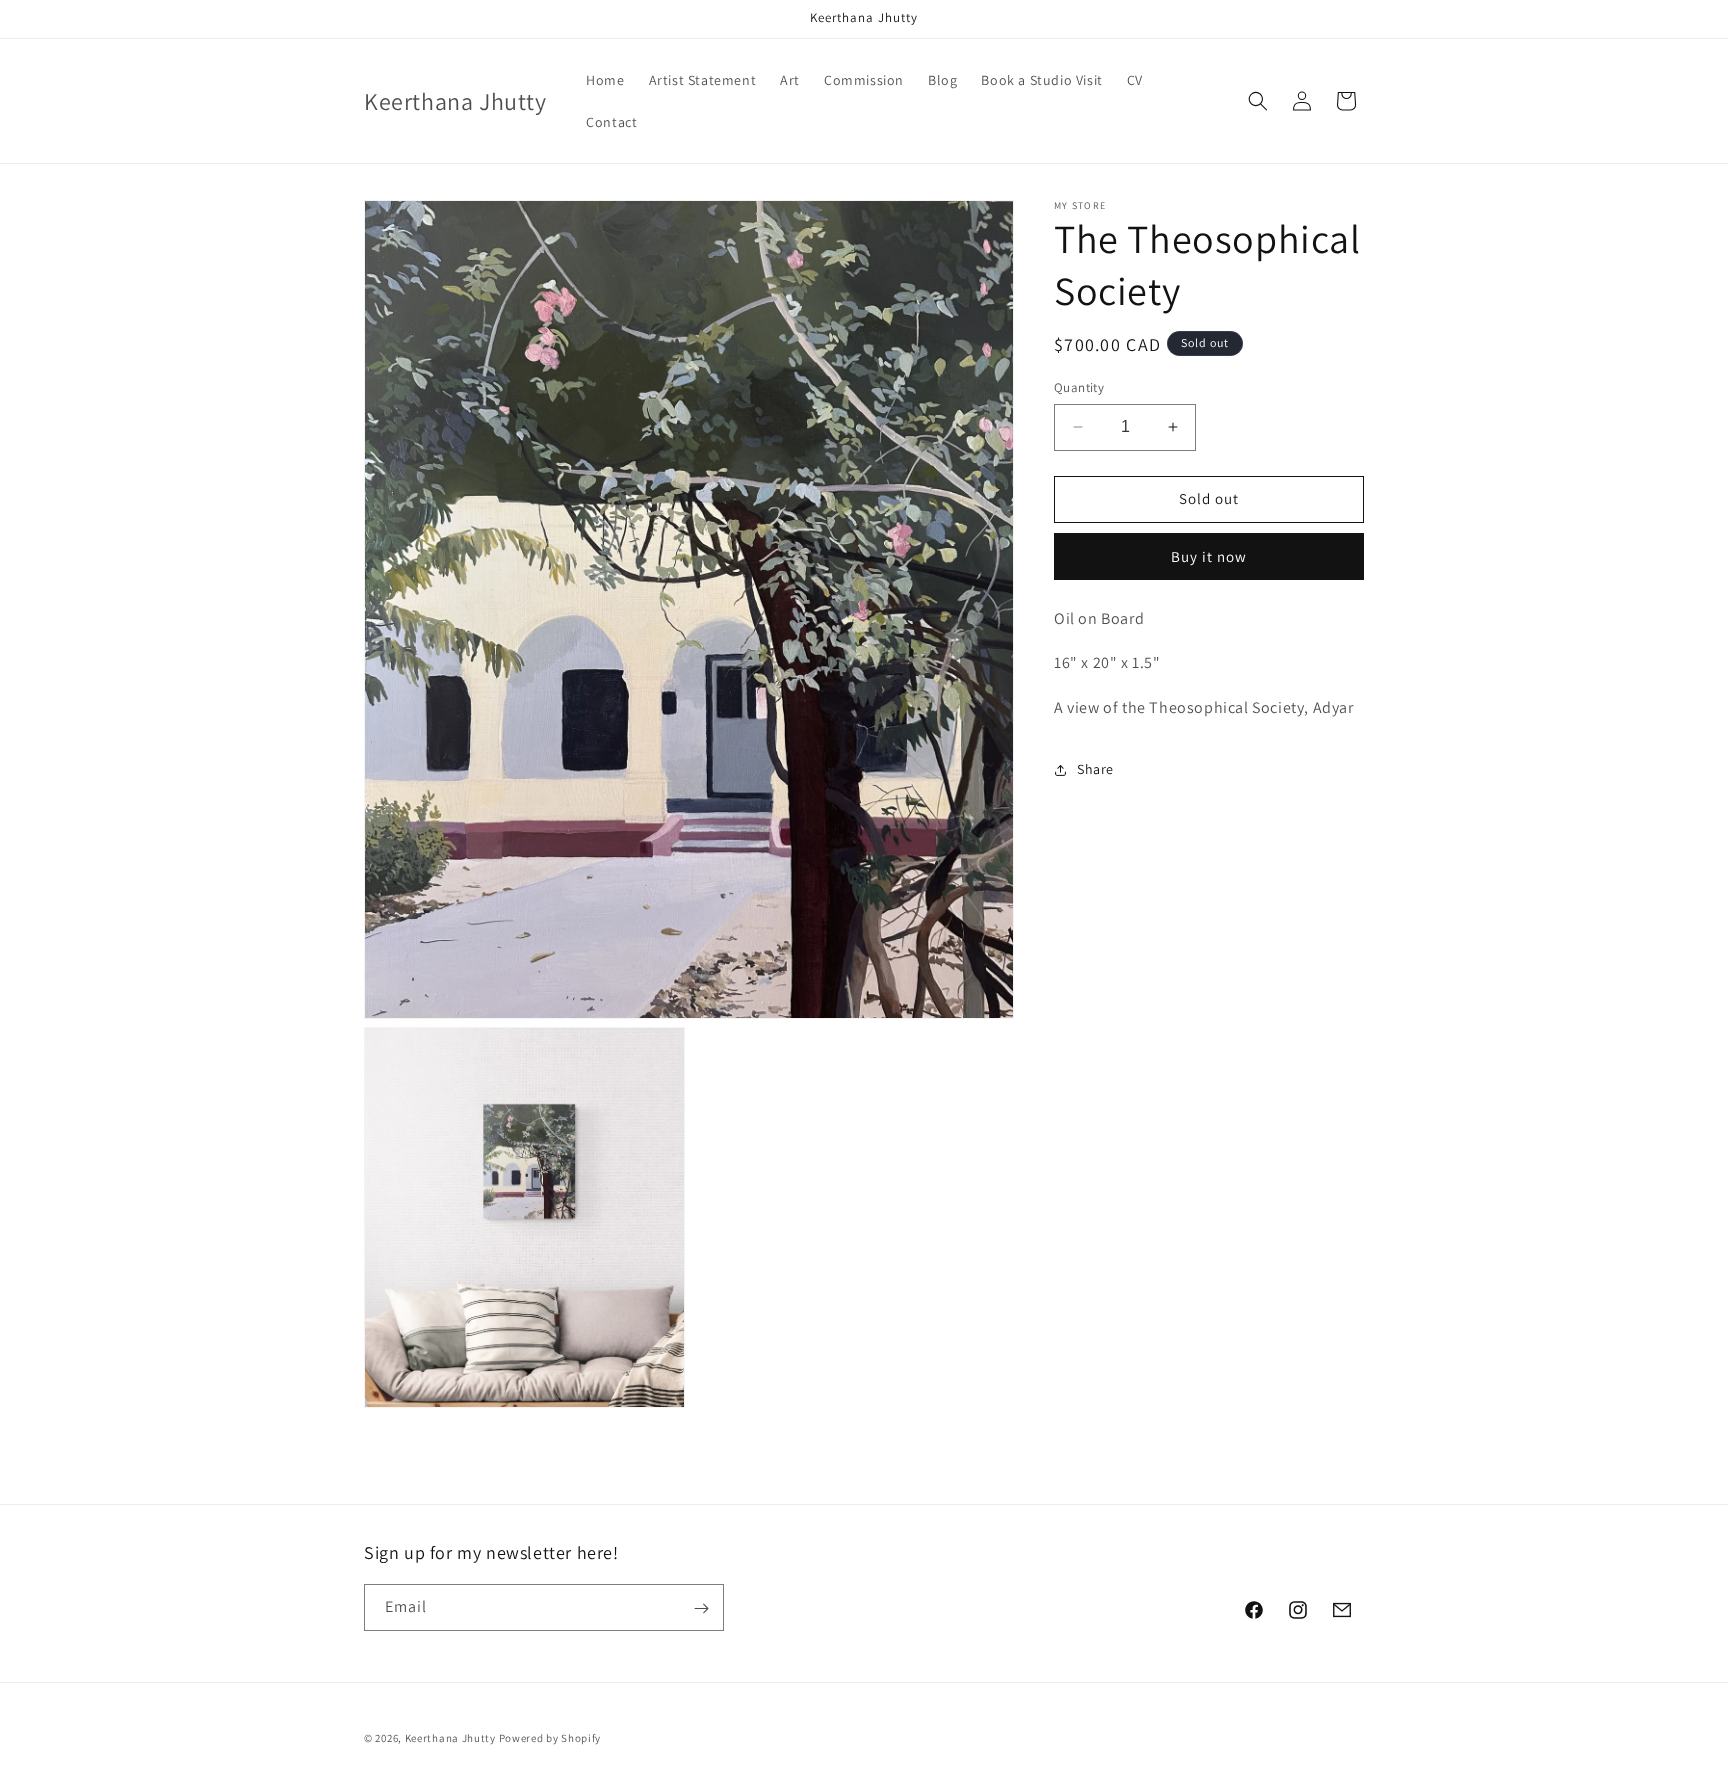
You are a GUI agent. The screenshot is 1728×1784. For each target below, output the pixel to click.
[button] (1258, 101)
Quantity (1079, 387)
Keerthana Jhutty (450, 1738)
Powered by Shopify (550, 1738)
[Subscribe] (701, 1608)
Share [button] (1095, 770)
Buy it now (1209, 556)
